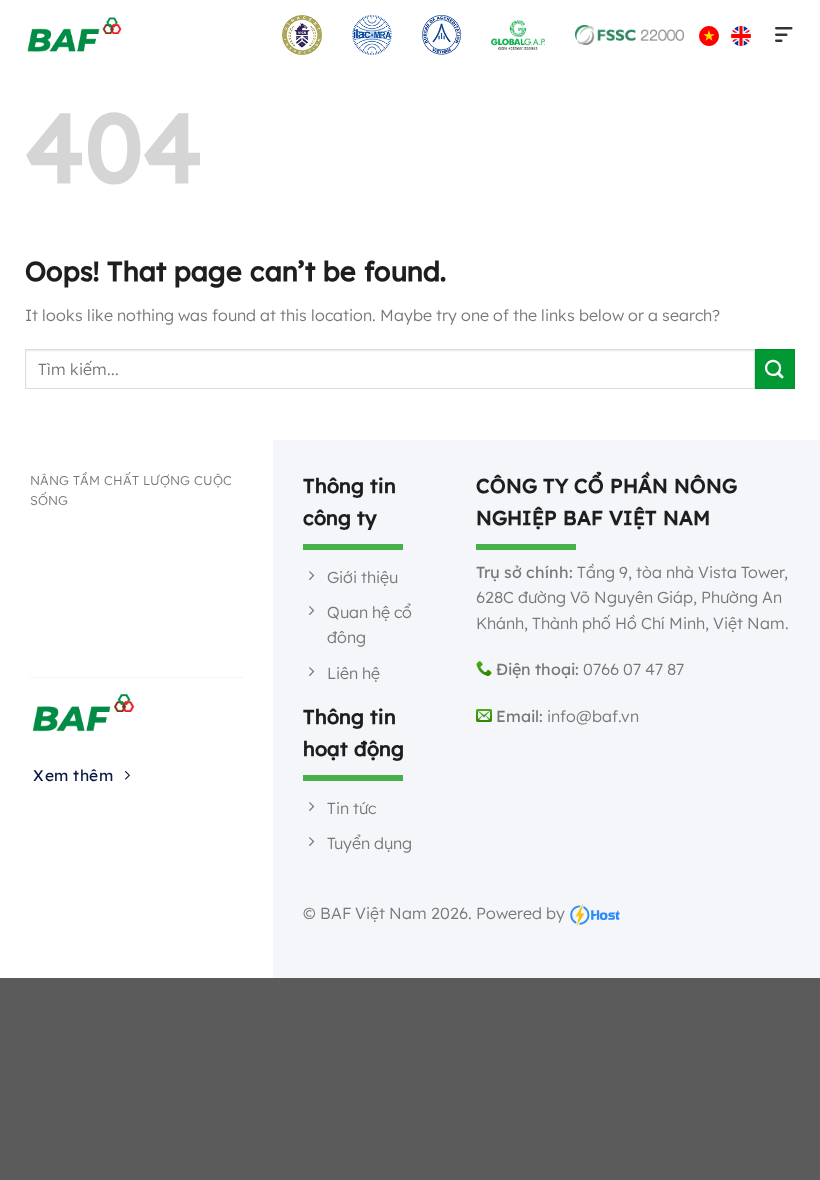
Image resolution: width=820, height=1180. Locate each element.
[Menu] (780, 35)
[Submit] (775, 368)
